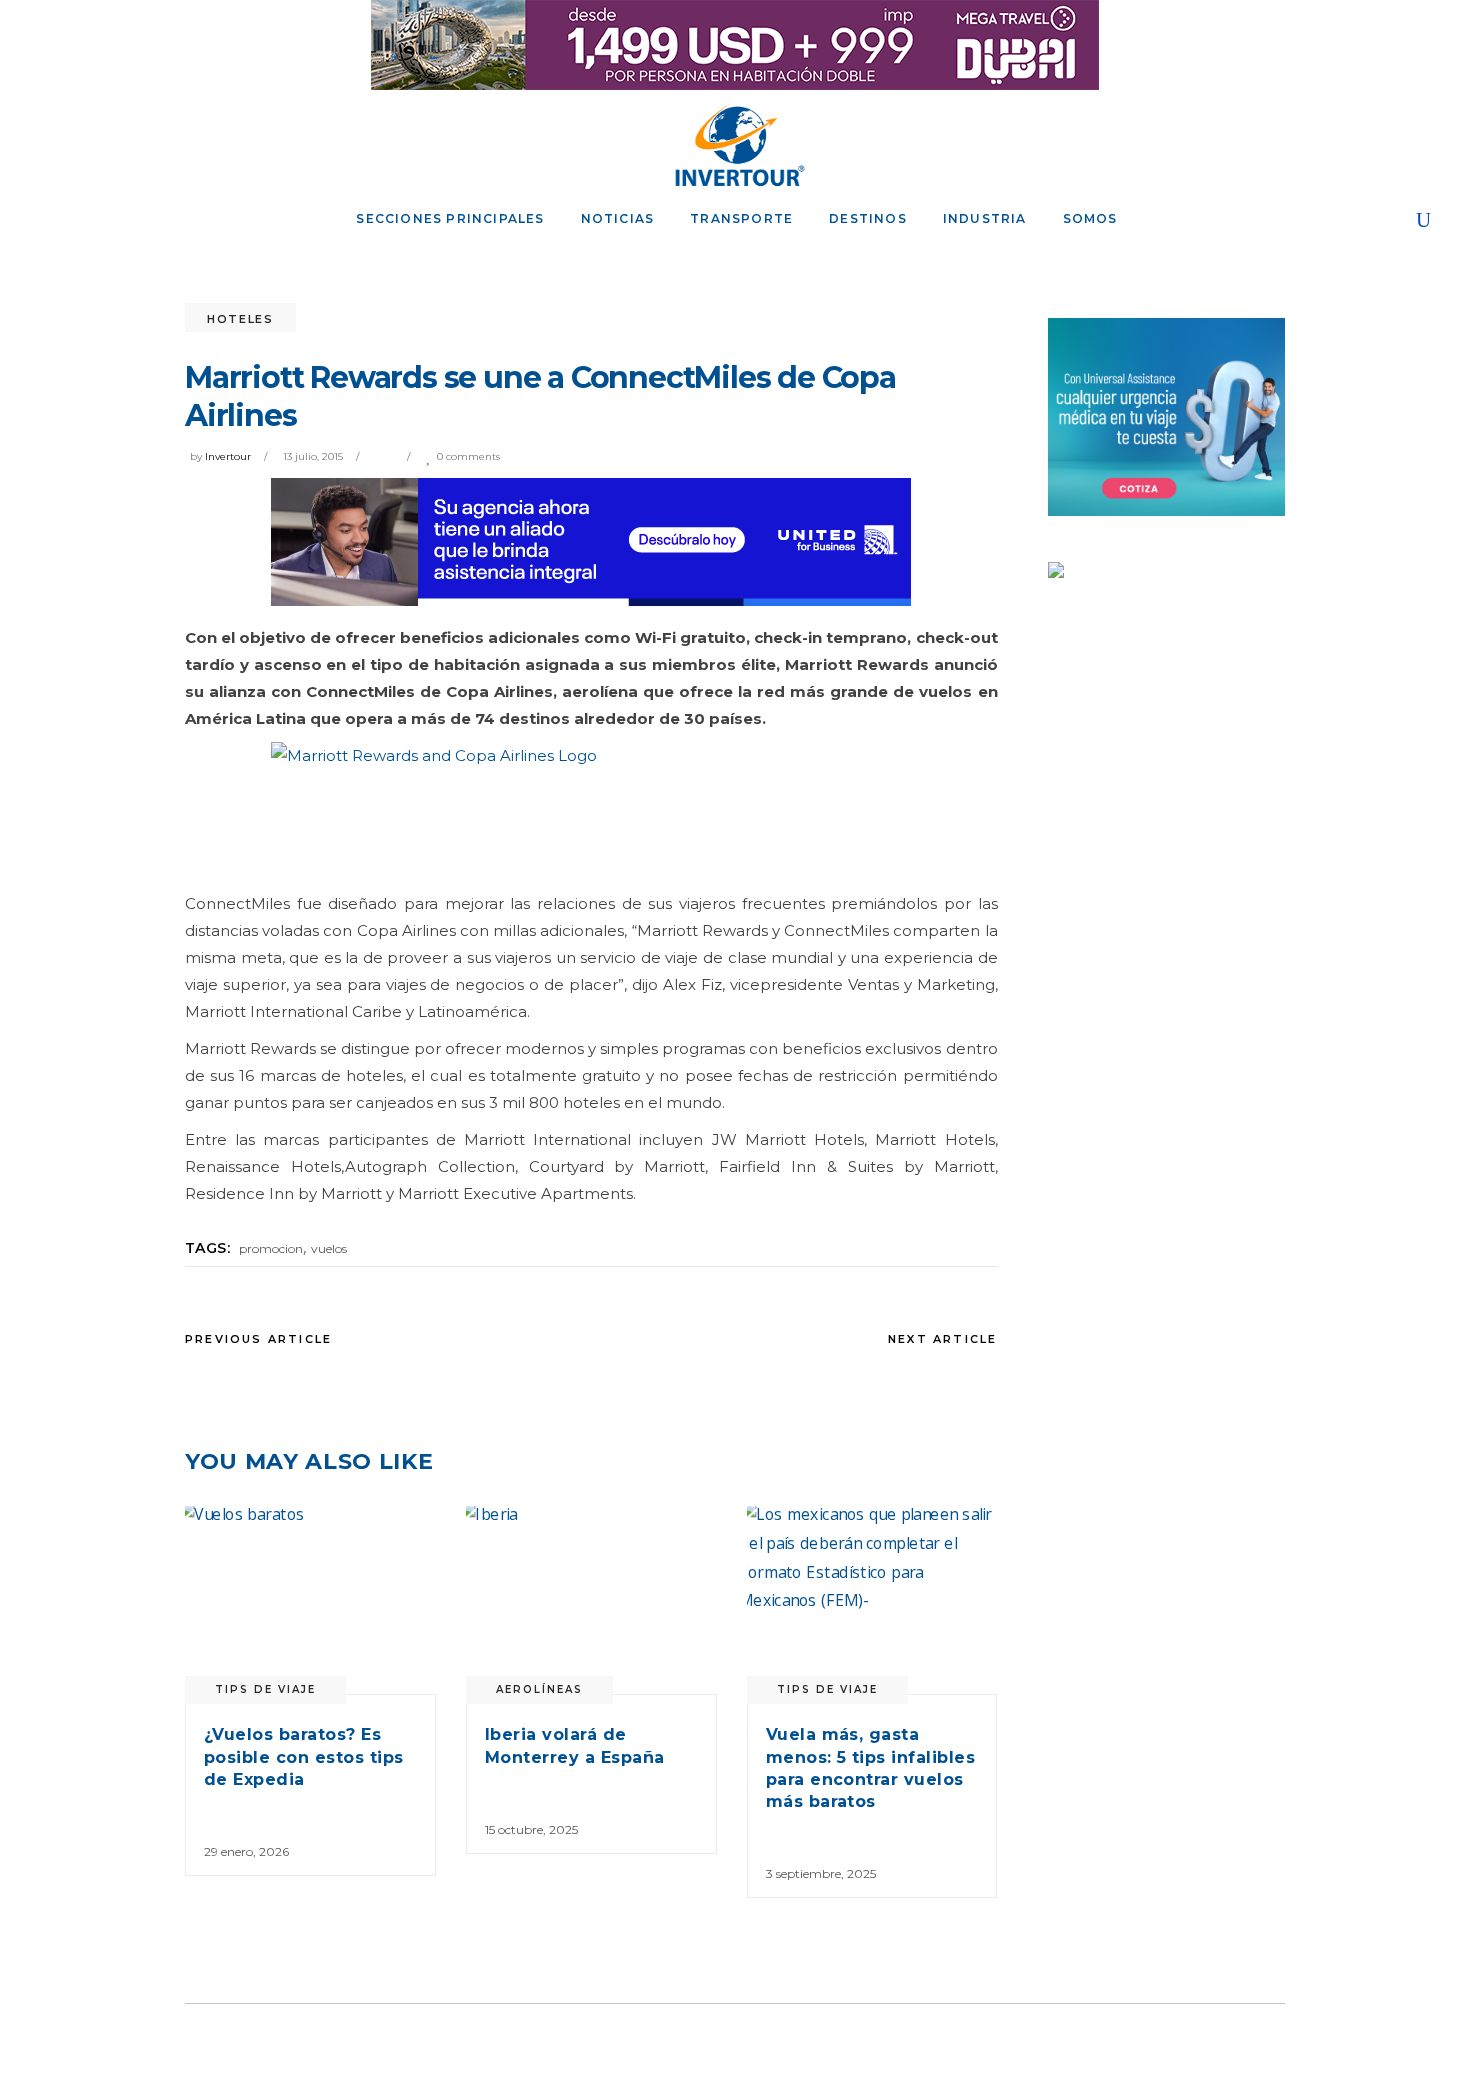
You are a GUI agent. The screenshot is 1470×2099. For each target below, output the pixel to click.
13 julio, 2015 (313, 456)
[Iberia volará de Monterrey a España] (591, 1600)
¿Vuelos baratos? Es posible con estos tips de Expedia (304, 1757)
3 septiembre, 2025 (821, 1873)
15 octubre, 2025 (531, 1829)
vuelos (329, 1248)
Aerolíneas (539, 1689)
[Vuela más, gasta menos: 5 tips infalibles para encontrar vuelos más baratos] (872, 1600)
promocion (271, 1248)
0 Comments (468, 456)
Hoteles (240, 319)
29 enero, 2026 (246, 1851)
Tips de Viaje (265, 1689)
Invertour (228, 456)
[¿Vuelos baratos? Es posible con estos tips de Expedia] (310, 1600)
